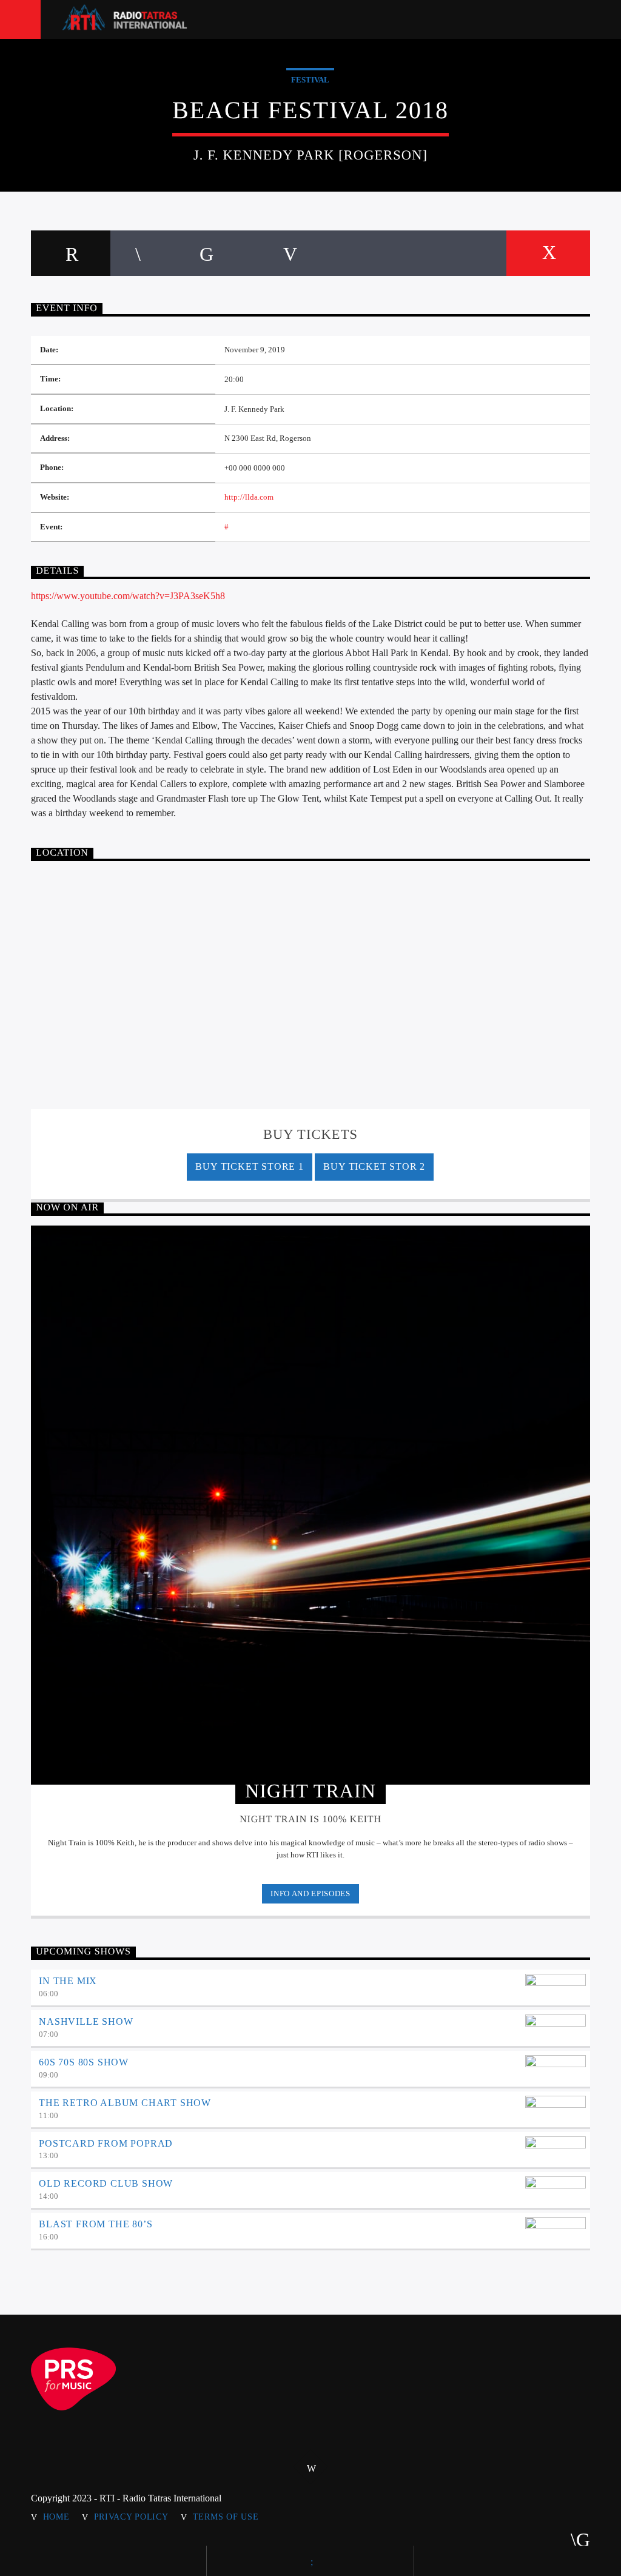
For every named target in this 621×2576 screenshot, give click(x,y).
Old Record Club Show (106, 2183)
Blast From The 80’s (96, 2224)
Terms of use (226, 2517)
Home (56, 2517)
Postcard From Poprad (106, 2143)
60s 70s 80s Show (84, 2062)
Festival (310, 80)
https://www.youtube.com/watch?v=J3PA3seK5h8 (128, 596)
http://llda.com (249, 497)
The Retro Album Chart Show (125, 2103)
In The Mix (68, 1981)
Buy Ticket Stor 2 (375, 1166)
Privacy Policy (131, 2517)
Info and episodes (310, 1893)
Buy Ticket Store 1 (250, 1166)
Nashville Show (86, 2021)
